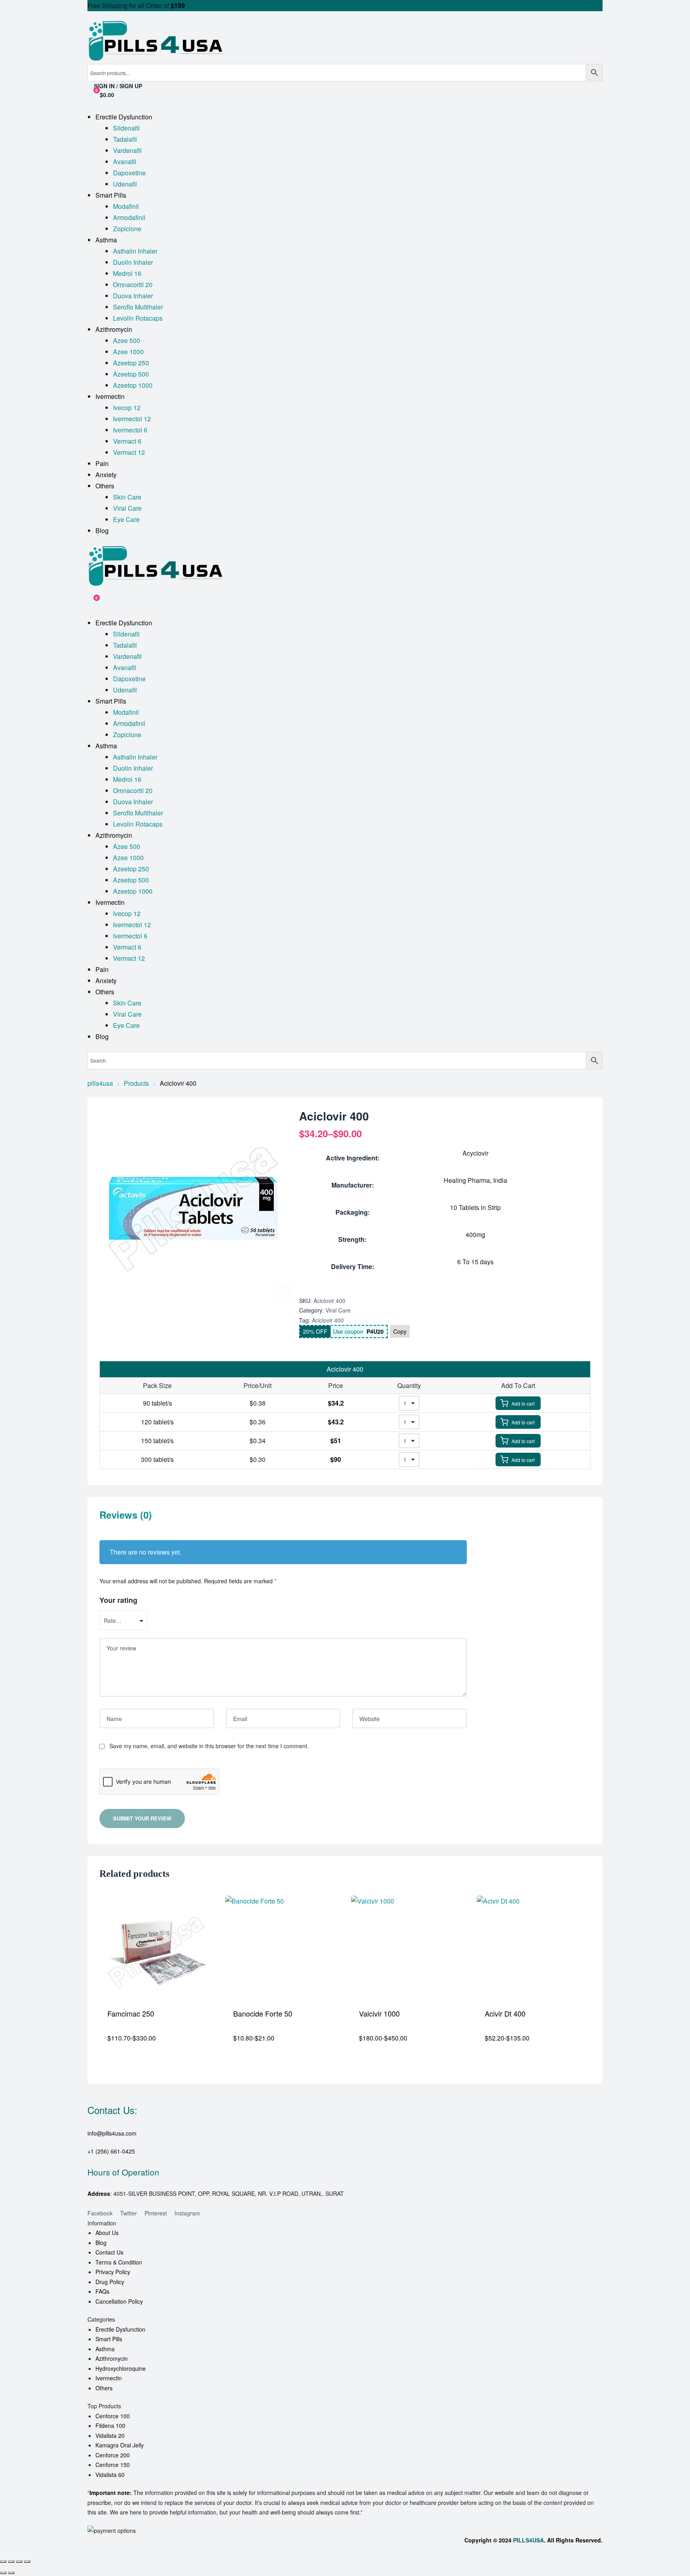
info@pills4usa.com (112, 2133)
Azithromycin (112, 2358)
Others (104, 2388)
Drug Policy (110, 2282)
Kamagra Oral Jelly (120, 2445)
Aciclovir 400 (328, 1320)
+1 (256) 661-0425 (111, 2151)
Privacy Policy (113, 2272)
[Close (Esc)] (27, 2562)
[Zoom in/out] (3, 2562)
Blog (101, 2243)
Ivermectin (109, 2378)
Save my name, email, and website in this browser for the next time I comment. (209, 1746)
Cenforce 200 (113, 2455)
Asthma (105, 2349)
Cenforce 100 (113, 2416)
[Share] (19, 2562)
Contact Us (109, 2252)
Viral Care (338, 1310)
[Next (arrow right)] (11, 2573)
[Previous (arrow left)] (3, 2573)
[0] (91, 602)
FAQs (102, 2291)
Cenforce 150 (113, 2465)
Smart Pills (109, 2339)
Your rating (118, 1600)
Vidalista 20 (110, 2435)
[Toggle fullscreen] (11, 2562)
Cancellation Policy (119, 2301)
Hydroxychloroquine (121, 2368)
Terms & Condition (119, 2262)
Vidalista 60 (110, 2475)
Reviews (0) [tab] (126, 1515)
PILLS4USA (528, 2540)
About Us (107, 2233)
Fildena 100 (110, 2425)
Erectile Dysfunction (120, 2329)
